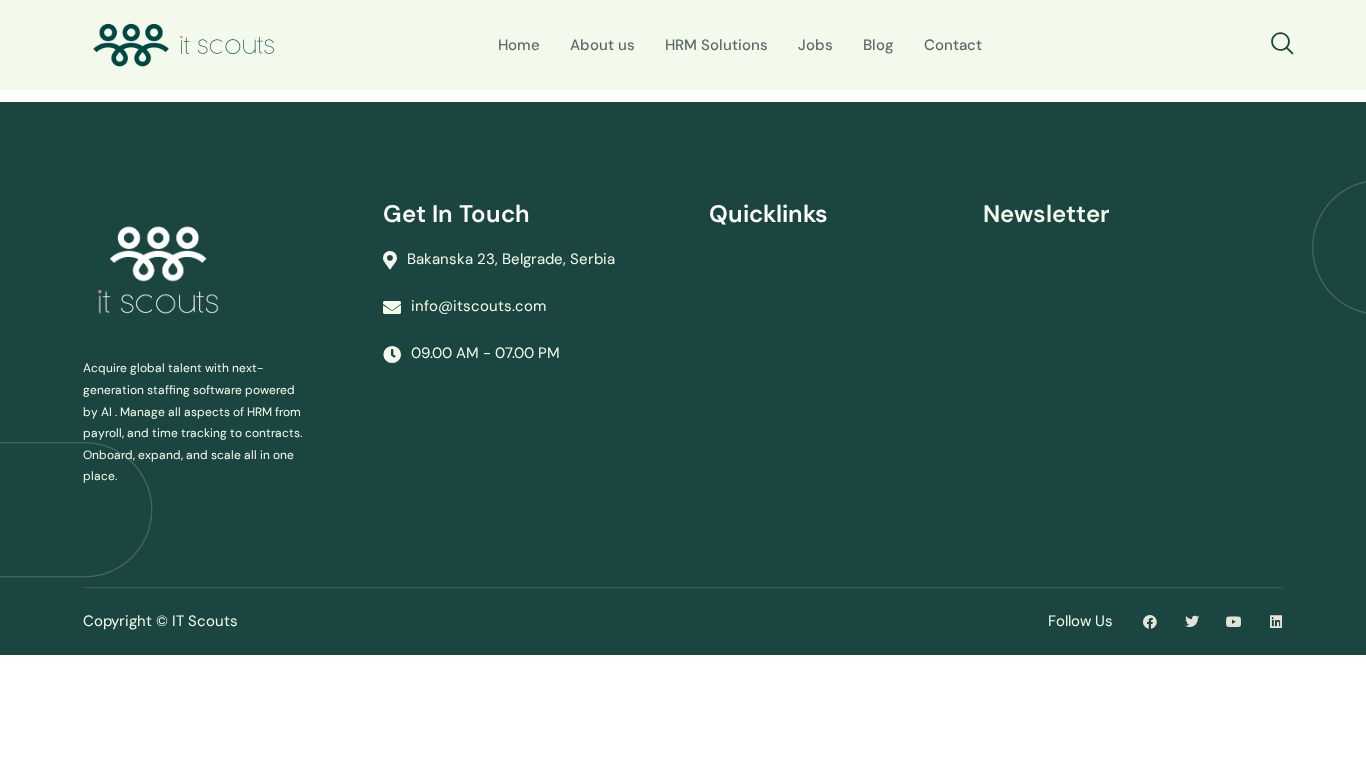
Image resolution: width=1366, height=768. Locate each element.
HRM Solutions (716, 45)
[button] (1283, 45)
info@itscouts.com (478, 306)
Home (519, 45)
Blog (878, 45)
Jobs (815, 45)
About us (602, 45)
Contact (953, 45)
